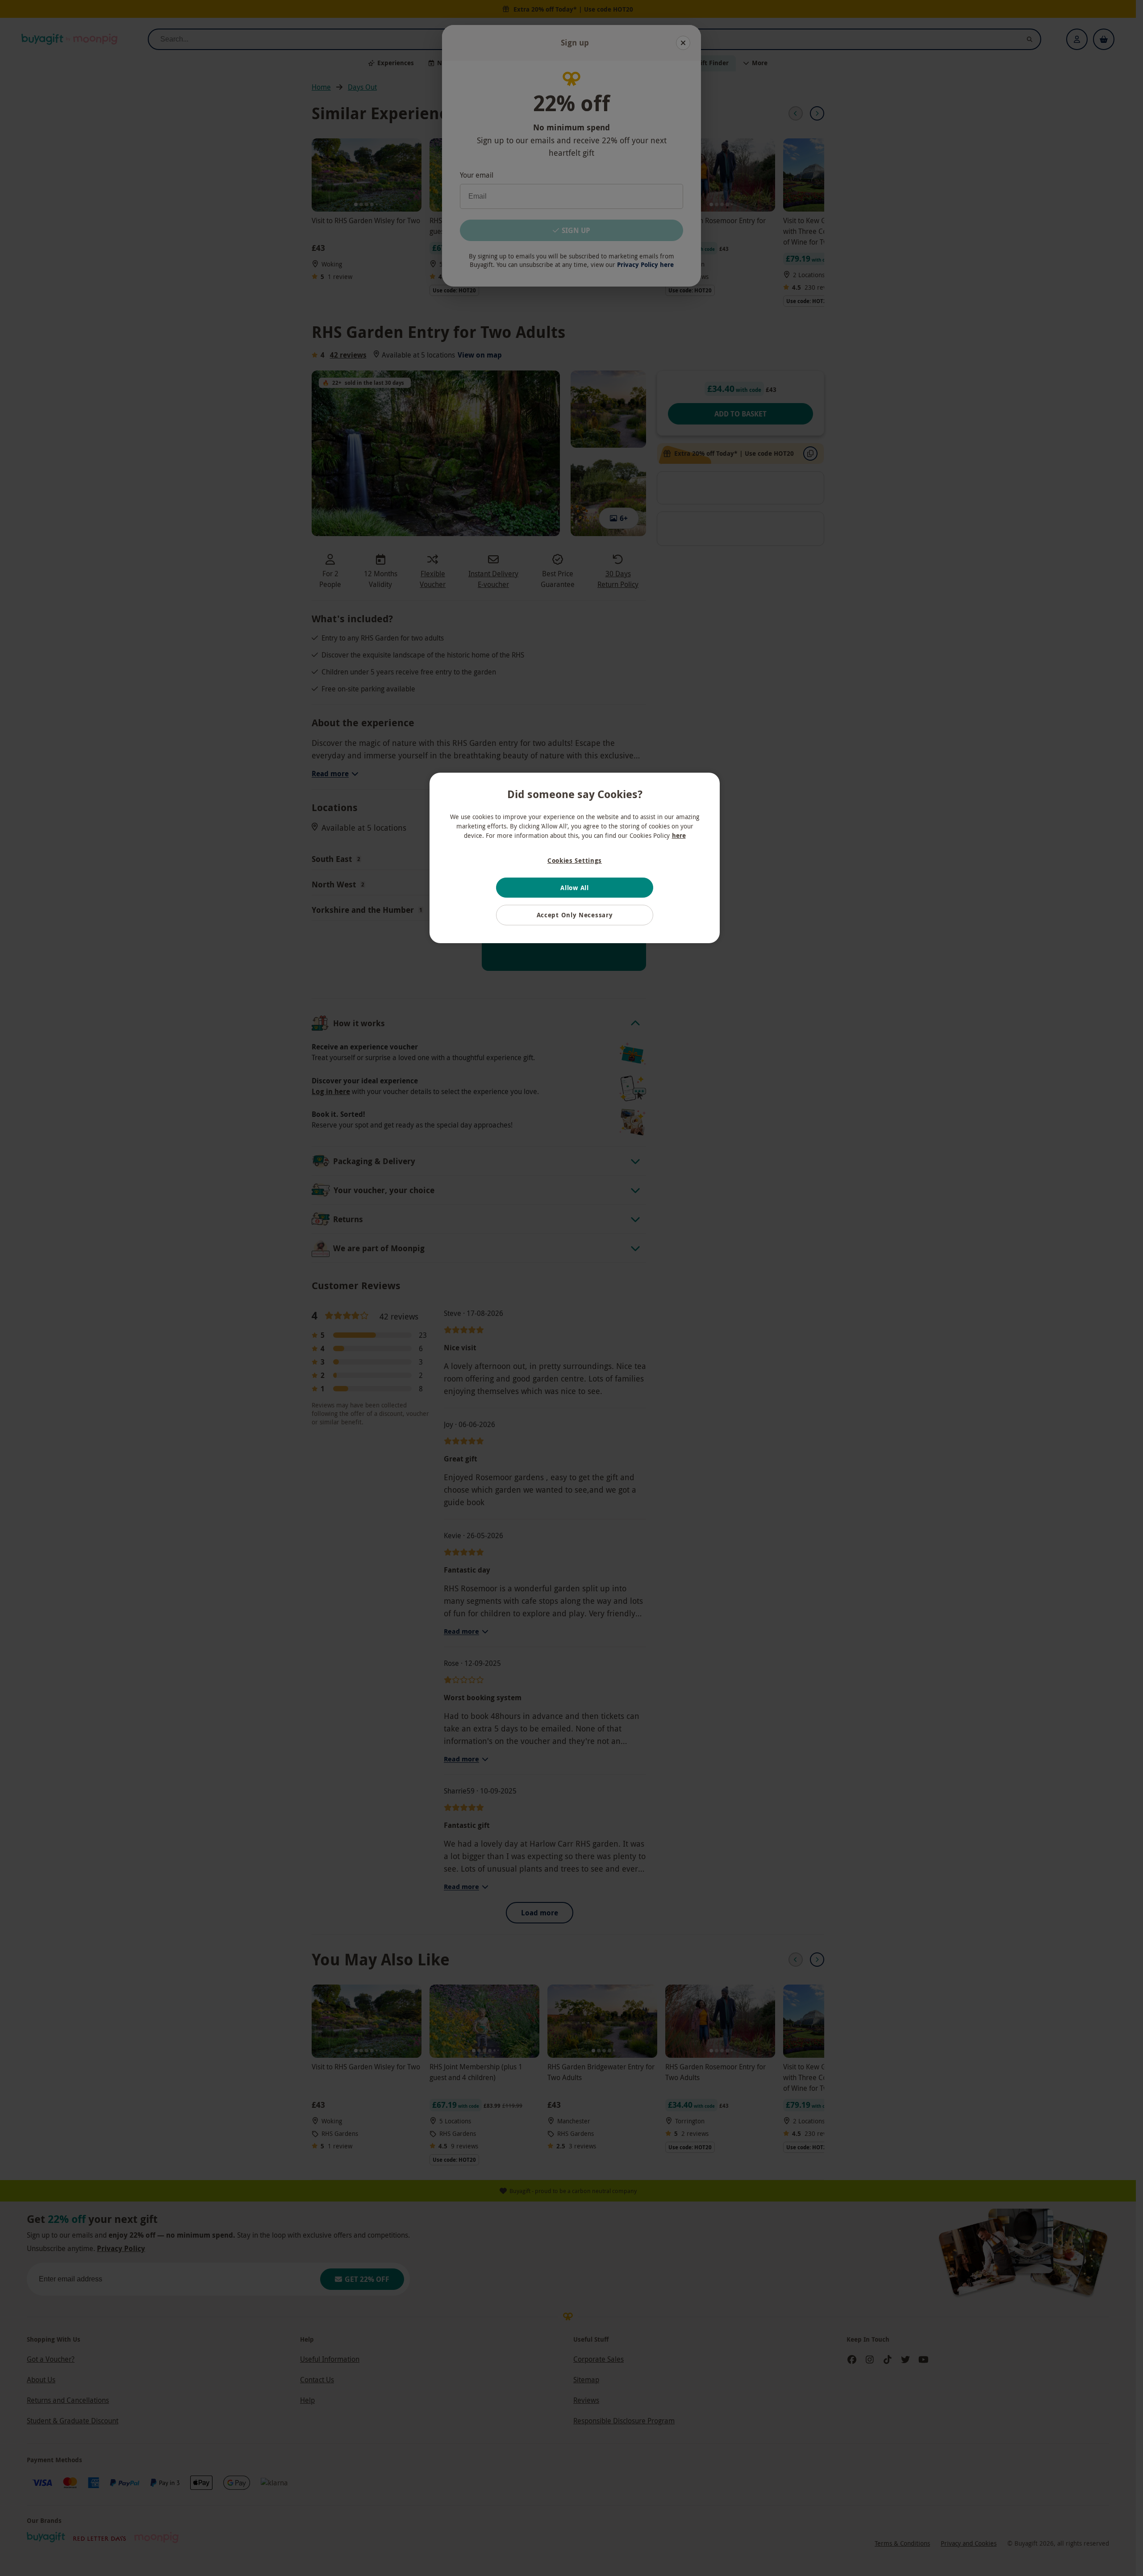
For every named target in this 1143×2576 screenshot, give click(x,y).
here (679, 835)
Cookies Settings (575, 860)
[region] (575, 858)
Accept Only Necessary (575, 915)
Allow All (574, 888)
